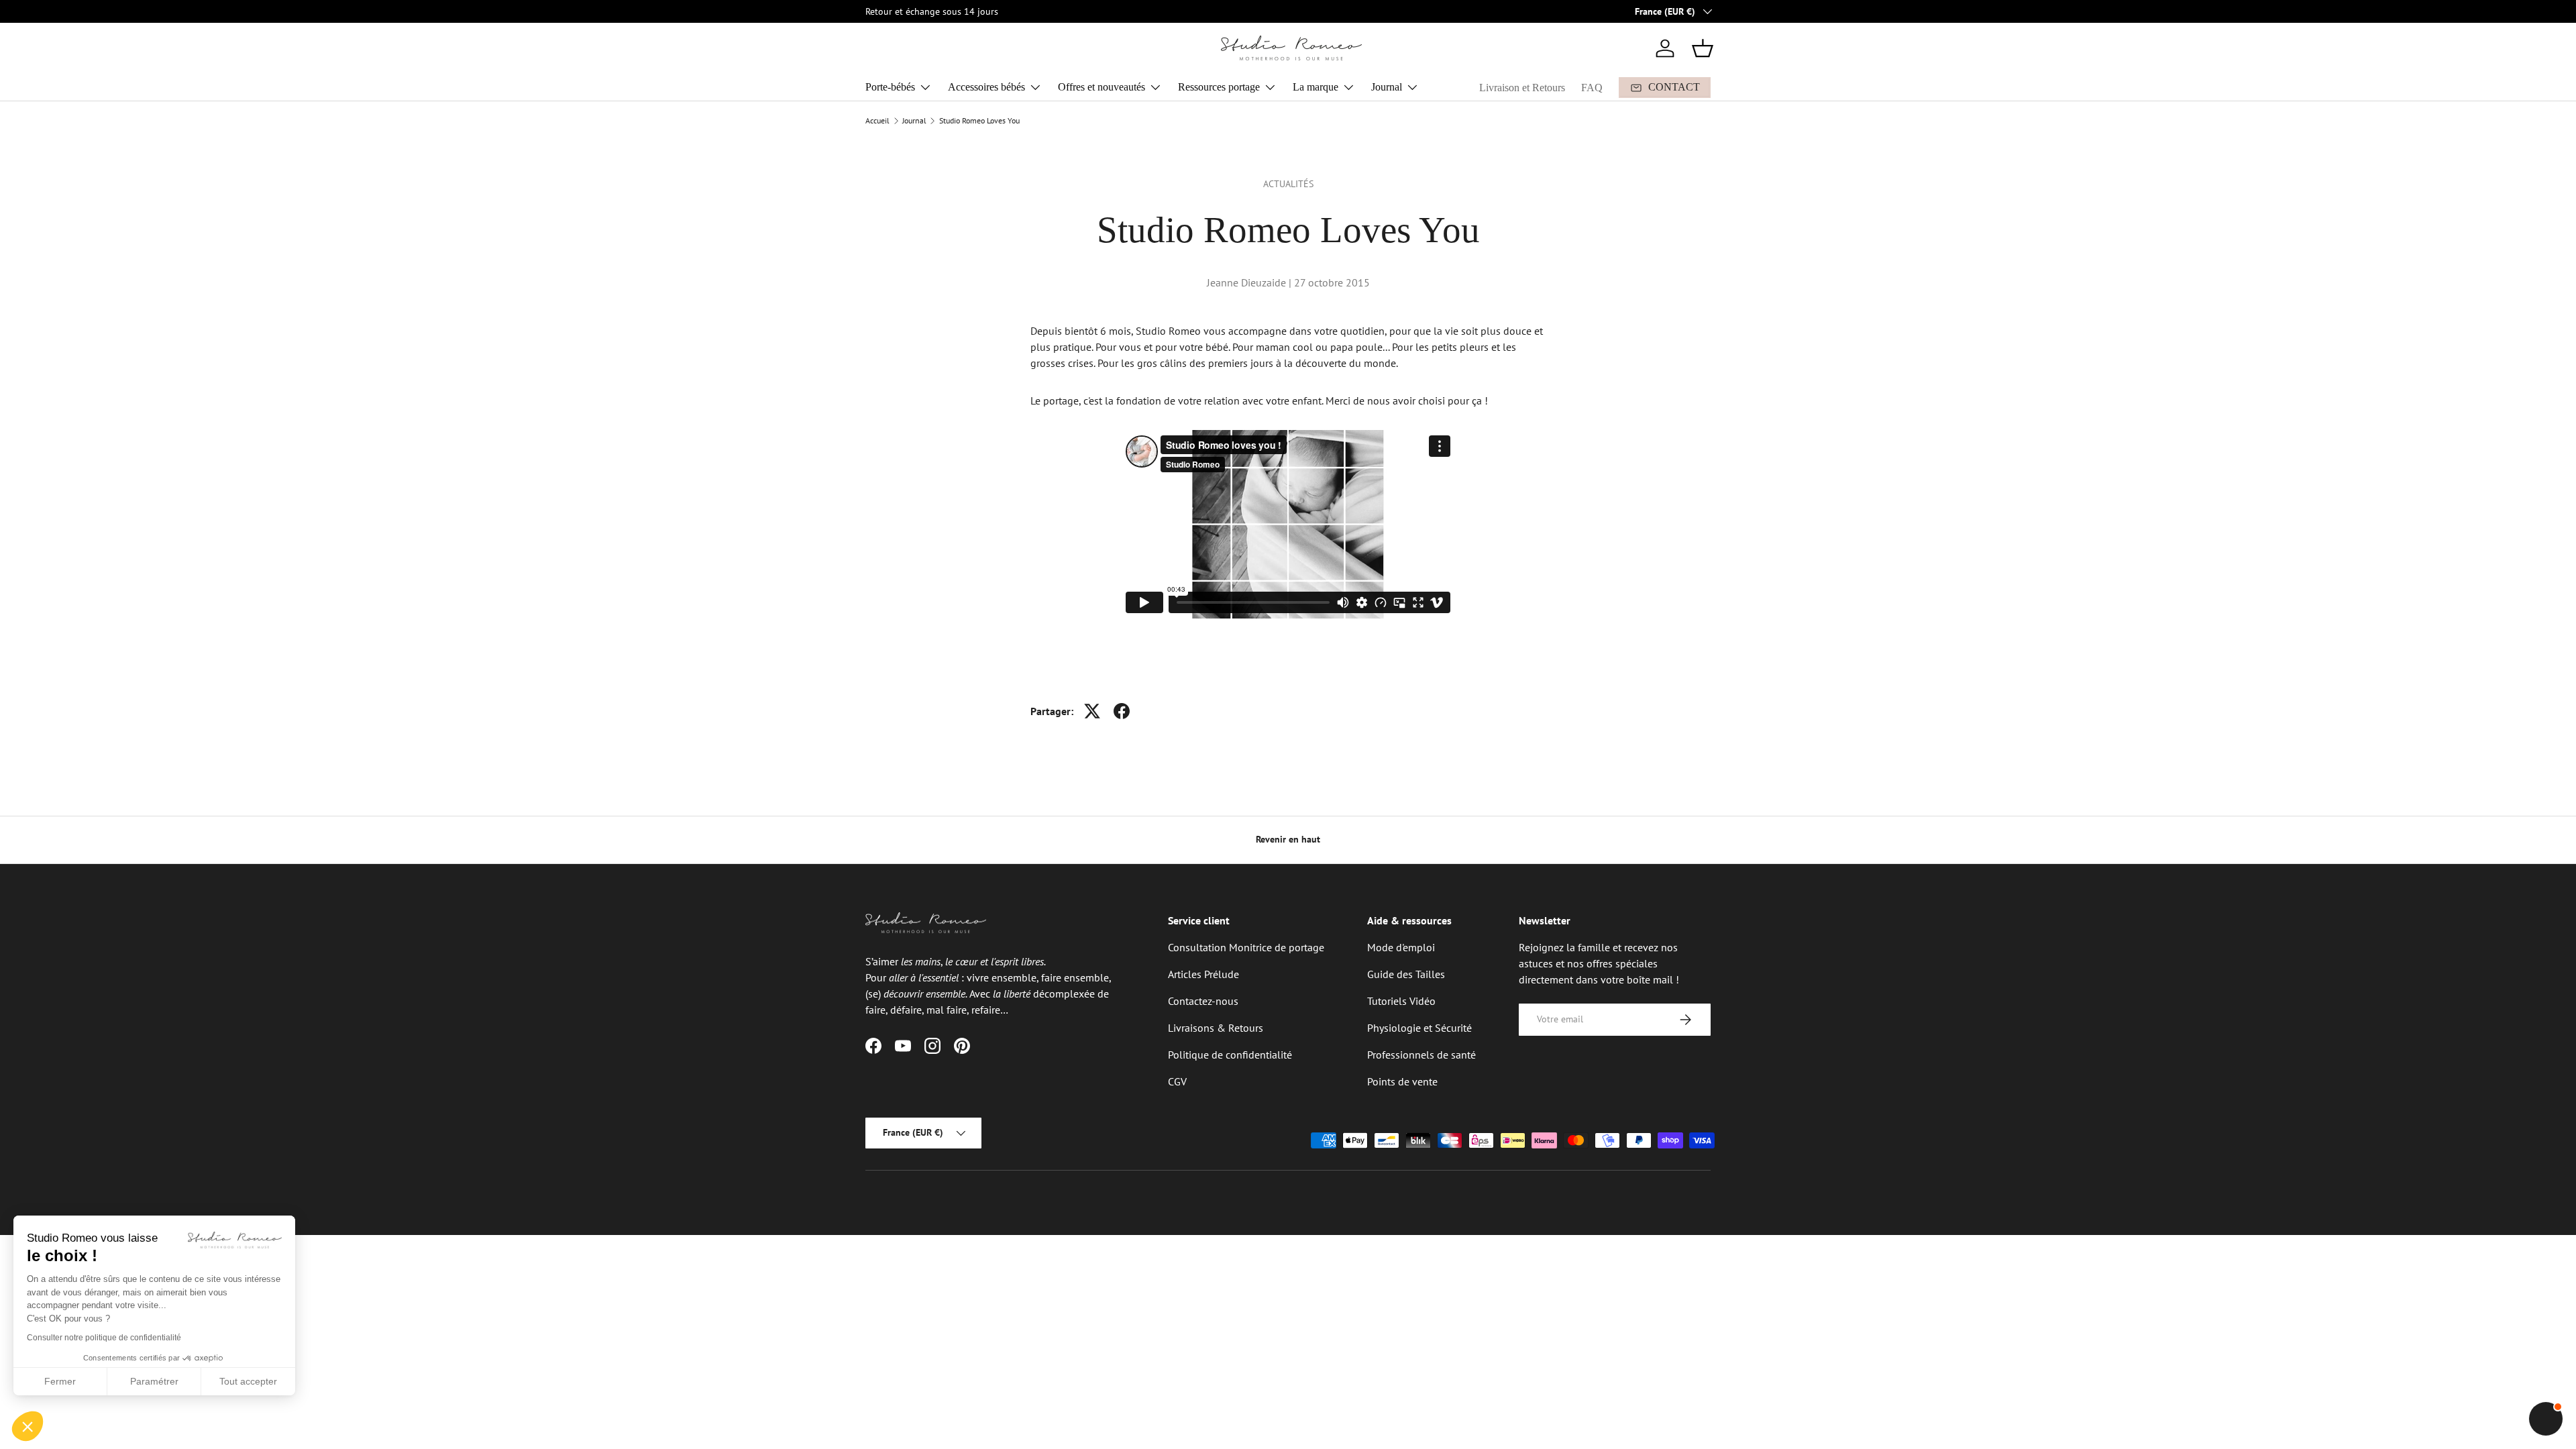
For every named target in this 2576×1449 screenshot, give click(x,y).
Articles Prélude (1203, 974)
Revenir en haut (1288, 839)
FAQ (1592, 88)
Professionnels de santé (1421, 1055)
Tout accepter (248, 1381)
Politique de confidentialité (1230, 1055)
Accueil (877, 121)
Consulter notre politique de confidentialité (104, 1338)
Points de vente (1402, 1081)
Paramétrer (154, 1381)
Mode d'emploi (1401, 947)
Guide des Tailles (1406, 974)
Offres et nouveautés (1102, 87)
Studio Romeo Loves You (979, 121)
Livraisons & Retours (1216, 1028)
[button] (1703, 48)
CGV (1177, 1081)
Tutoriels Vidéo (1401, 1001)
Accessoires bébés (986, 87)
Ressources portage (1219, 87)
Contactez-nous (1203, 1001)
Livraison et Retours (1522, 88)
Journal (1387, 87)
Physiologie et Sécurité (1419, 1028)
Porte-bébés (890, 87)
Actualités (1288, 184)
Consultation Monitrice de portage (1246, 947)
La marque (1316, 87)
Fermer (60, 1381)
